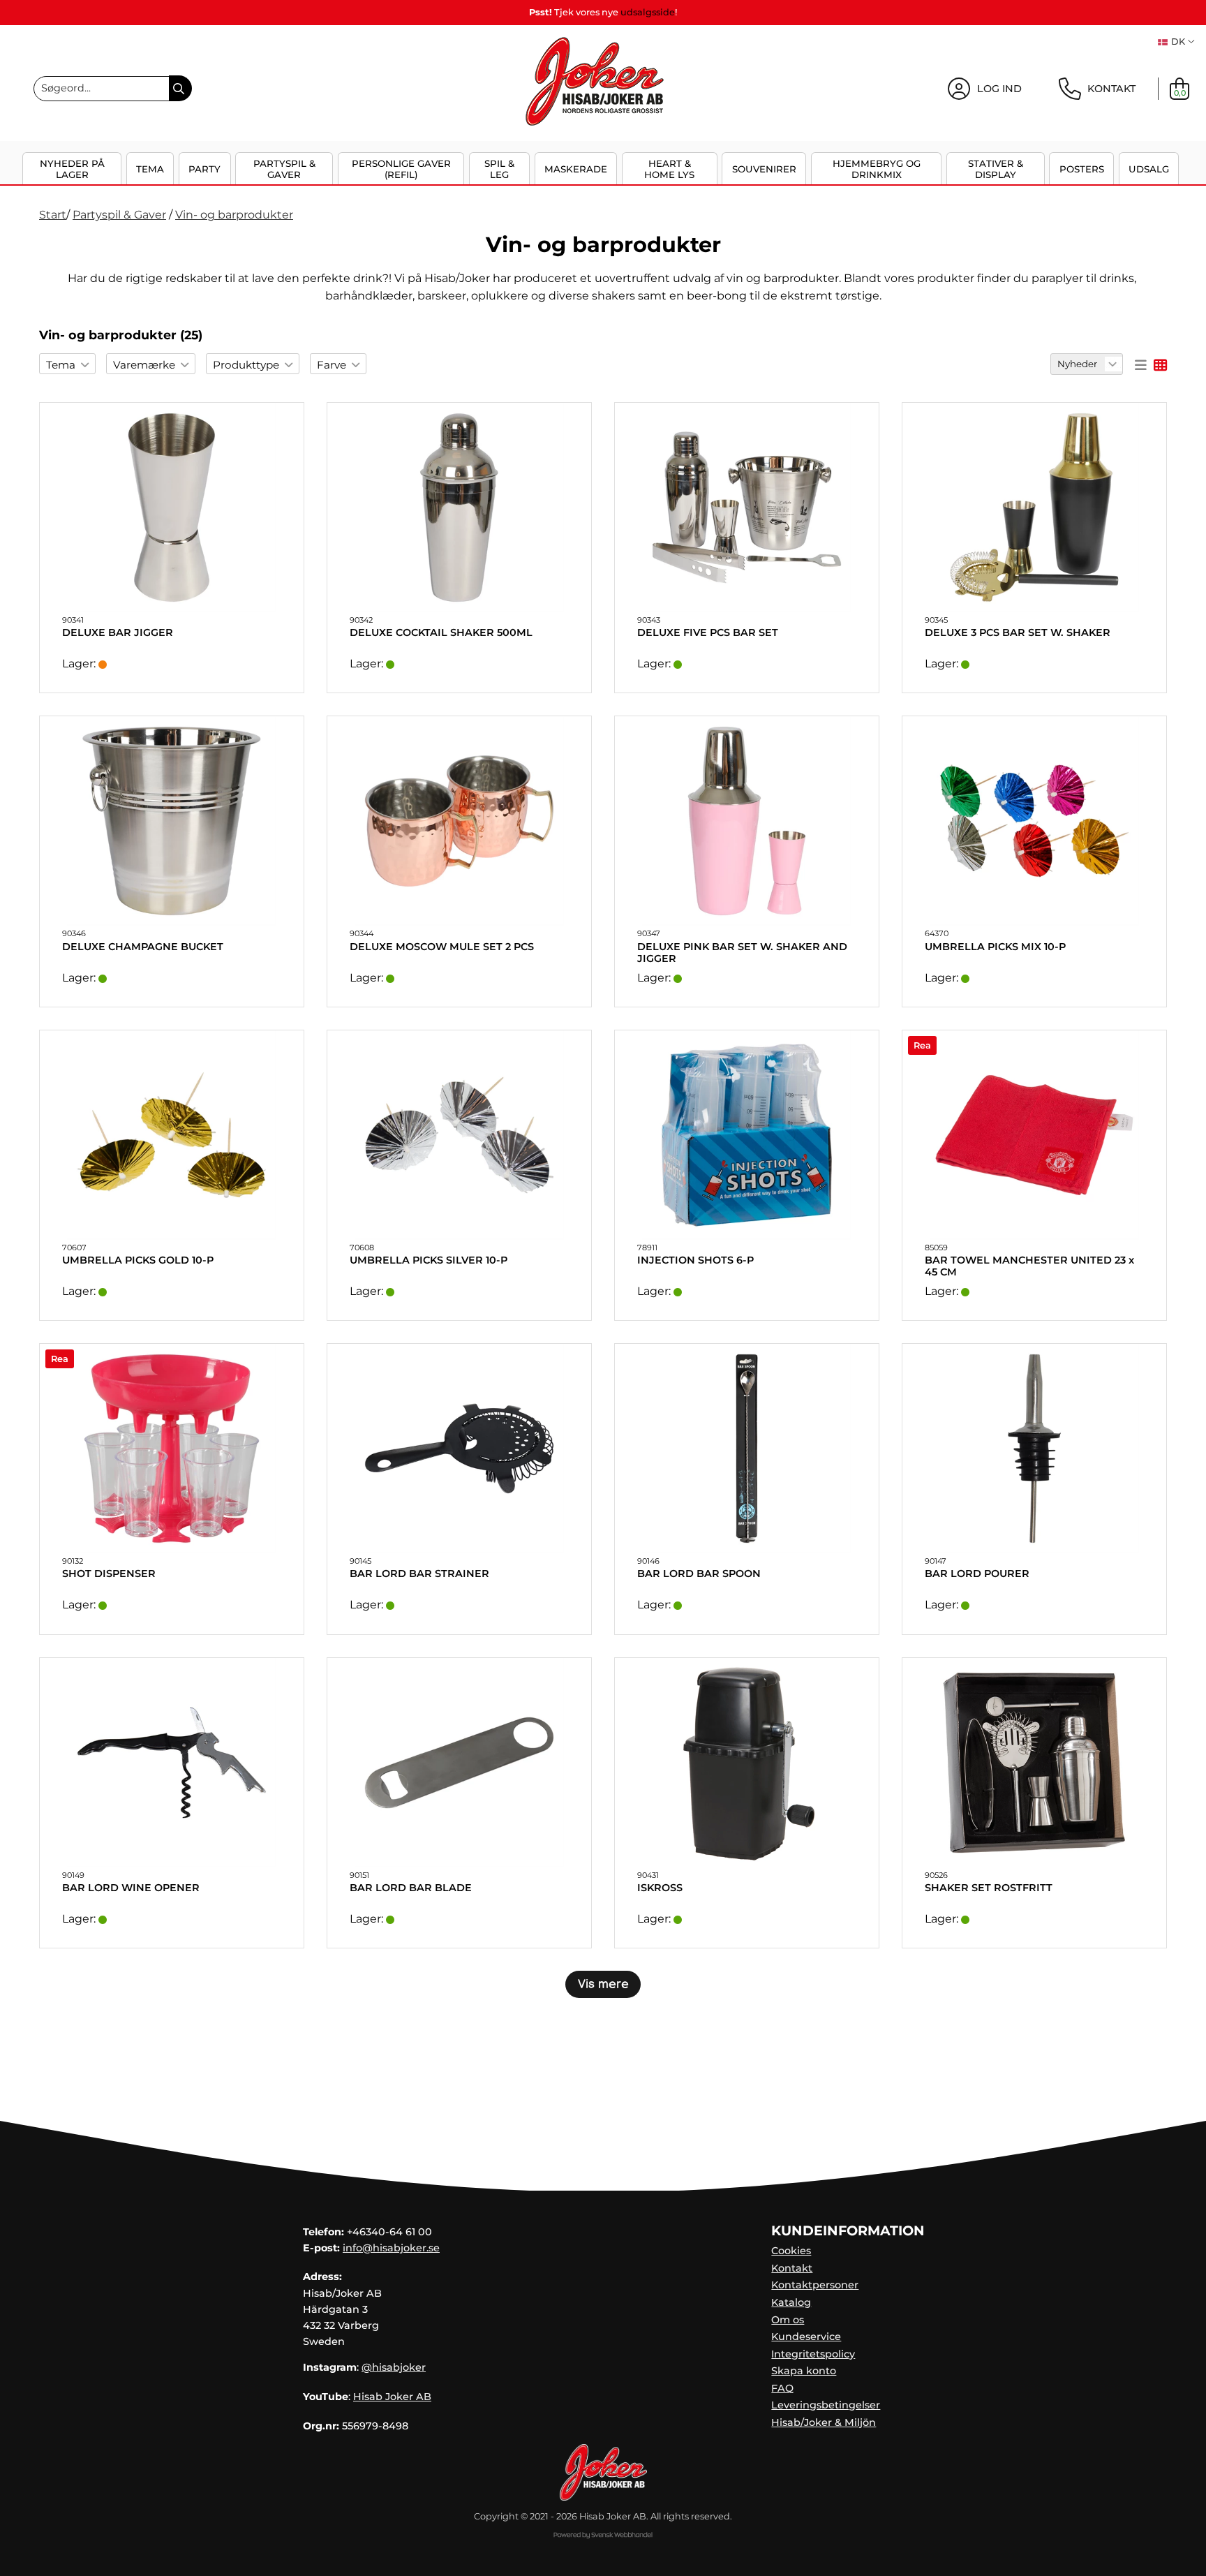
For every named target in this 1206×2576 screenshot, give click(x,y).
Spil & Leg (499, 169)
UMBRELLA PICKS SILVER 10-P (429, 1260)
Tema (150, 169)
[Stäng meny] (1183, 177)
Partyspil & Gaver (284, 169)
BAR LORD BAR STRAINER (419, 1574)
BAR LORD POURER (977, 1574)
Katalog (791, 2302)
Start (53, 215)
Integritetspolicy (813, 2354)
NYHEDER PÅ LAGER (72, 169)
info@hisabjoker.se (391, 2248)
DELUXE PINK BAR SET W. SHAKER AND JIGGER (742, 953)
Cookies (791, 2251)
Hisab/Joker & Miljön (824, 2422)
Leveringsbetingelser (826, 2405)
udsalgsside (648, 12)
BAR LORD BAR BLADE (411, 1888)
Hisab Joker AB (392, 2397)
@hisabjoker (394, 2367)
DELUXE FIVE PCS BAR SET (708, 633)
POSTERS (1082, 169)
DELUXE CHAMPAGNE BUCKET (143, 947)
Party (204, 169)
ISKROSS (660, 1888)
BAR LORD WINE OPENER (131, 1888)
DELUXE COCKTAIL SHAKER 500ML (441, 633)
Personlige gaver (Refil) (401, 169)
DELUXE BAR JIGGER (118, 633)
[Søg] (180, 88)
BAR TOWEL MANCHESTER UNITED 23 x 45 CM (1029, 1266)
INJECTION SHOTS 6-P (695, 1260)
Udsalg (1149, 169)
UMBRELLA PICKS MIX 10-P (995, 947)
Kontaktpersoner (815, 2285)
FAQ (782, 2388)
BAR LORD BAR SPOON (699, 1574)
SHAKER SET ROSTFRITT (989, 1888)
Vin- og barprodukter (234, 215)
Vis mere (603, 1984)
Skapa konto (804, 2371)
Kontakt (792, 2268)
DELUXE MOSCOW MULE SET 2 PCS (442, 947)
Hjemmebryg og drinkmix (877, 169)
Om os (788, 2320)
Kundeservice (806, 2337)
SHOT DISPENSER (109, 1574)
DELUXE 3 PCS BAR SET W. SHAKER (1018, 633)
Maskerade (576, 169)
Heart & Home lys (669, 169)
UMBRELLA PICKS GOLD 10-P (138, 1260)
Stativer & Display (996, 169)
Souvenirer (764, 169)
